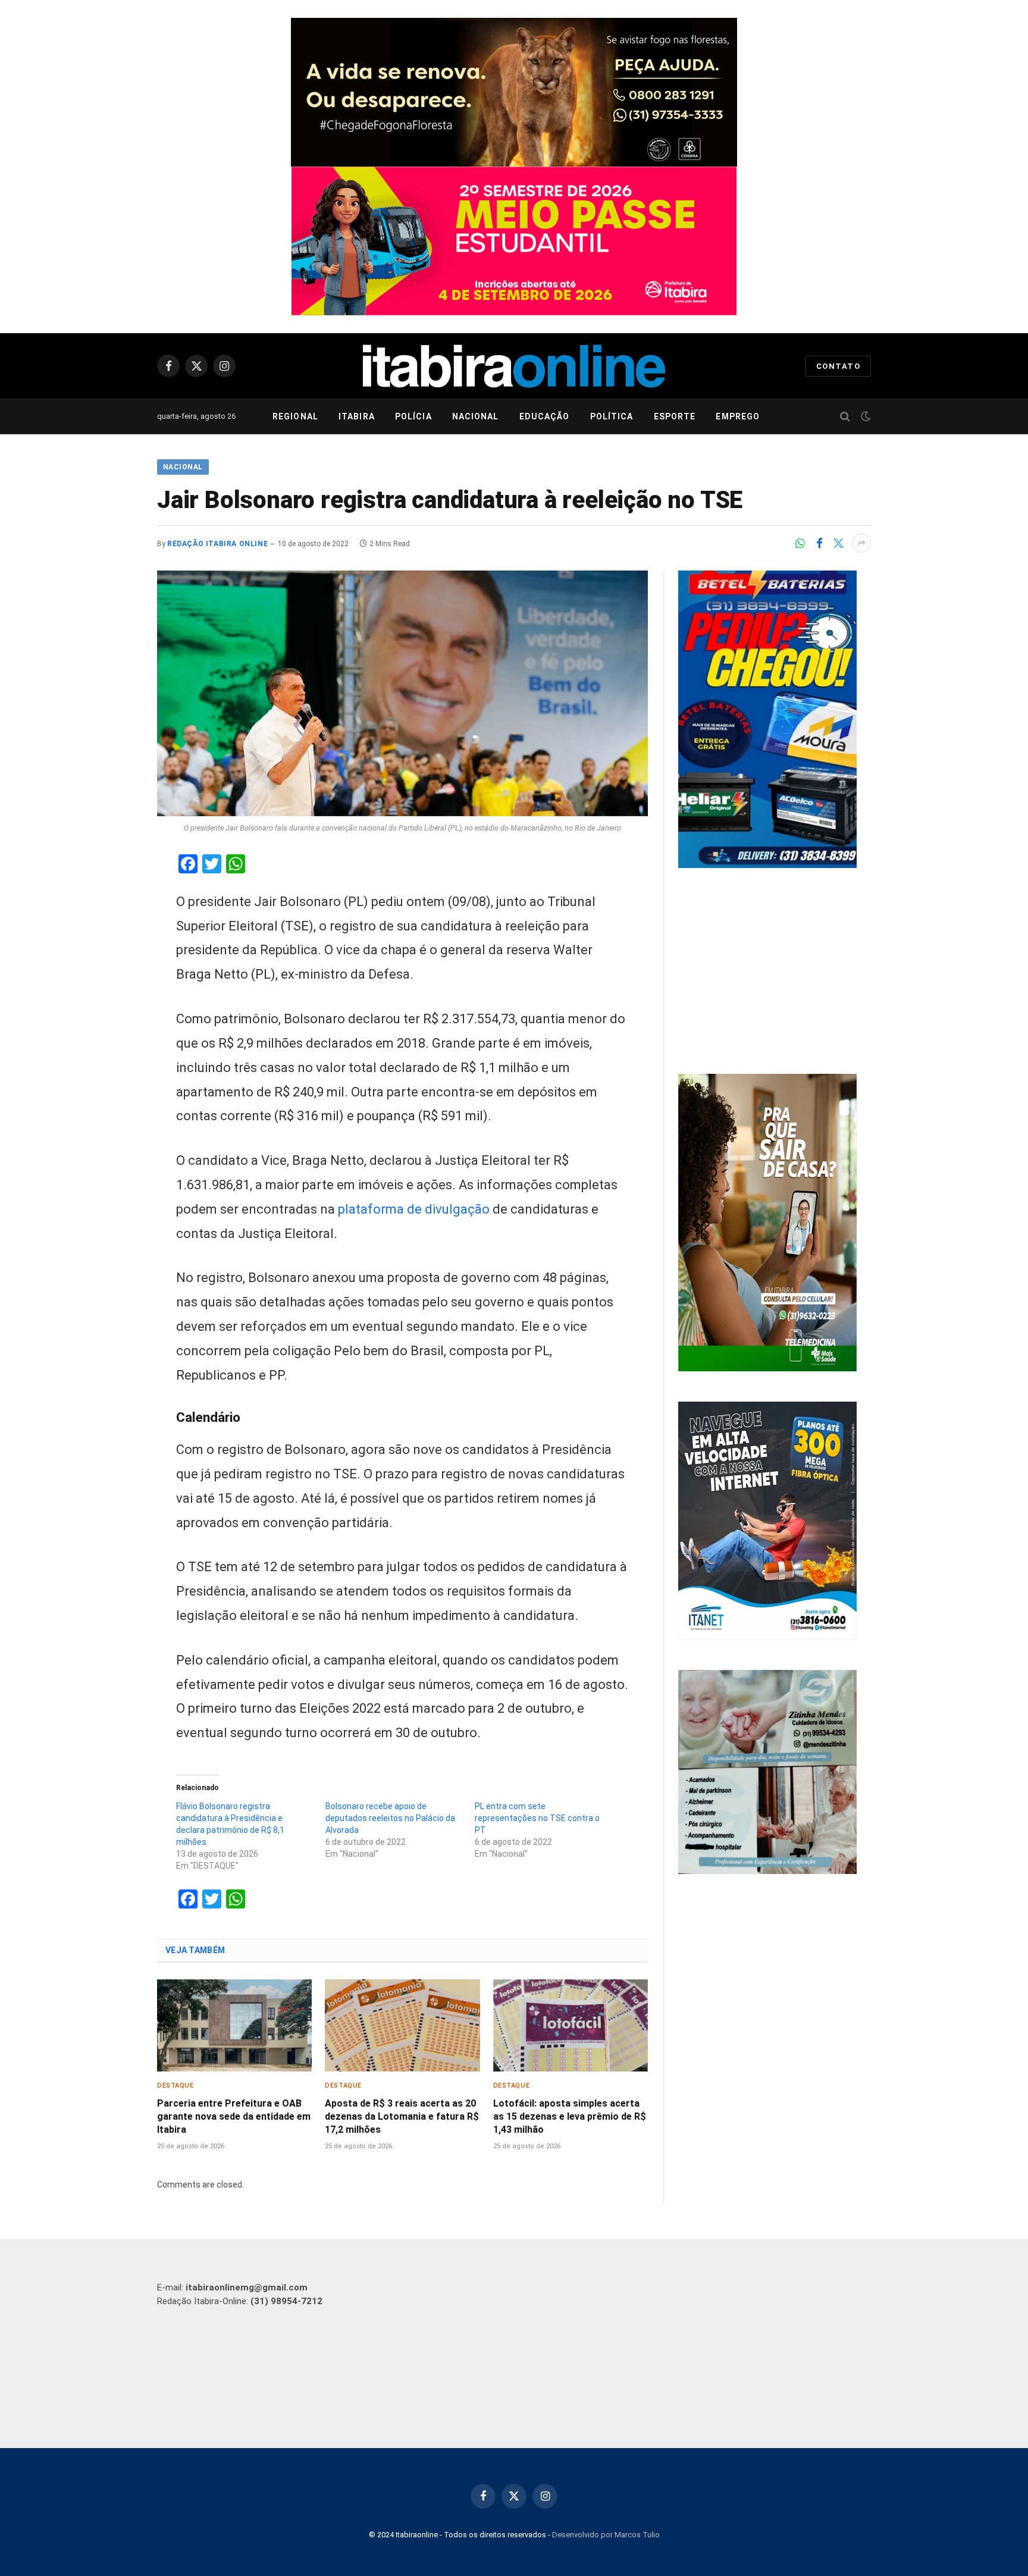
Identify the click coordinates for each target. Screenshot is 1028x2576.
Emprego (738, 416)
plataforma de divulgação (414, 1209)
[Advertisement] (775, 973)
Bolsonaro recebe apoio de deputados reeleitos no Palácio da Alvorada (390, 1818)
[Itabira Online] (514, 366)
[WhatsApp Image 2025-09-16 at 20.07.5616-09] (767, 1368)
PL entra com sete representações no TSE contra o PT (537, 1818)
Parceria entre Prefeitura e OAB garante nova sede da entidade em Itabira (234, 2116)
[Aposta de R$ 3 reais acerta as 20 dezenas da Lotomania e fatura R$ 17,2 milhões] (402, 2025)
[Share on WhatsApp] (800, 543)
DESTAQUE (175, 2085)
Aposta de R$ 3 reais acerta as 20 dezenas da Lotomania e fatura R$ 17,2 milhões (402, 2116)
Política (612, 416)
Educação (545, 416)
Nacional (476, 416)
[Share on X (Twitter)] (838, 543)
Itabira (357, 416)
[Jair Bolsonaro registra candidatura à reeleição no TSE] (402, 693)
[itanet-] (767, 1637)
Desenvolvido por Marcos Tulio (606, 2535)
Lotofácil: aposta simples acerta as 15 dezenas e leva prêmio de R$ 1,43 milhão (570, 2116)
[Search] (845, 417)
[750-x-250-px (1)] (514, 241)
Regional (295, 416)
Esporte (675, 416)
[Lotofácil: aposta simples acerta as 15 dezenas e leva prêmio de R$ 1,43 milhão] (571, 2025)
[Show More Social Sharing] (861, 543)
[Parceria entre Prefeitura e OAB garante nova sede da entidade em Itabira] (234, 2025)
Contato (838, 366)
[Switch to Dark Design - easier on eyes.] (864, 416)
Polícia (413, 416)
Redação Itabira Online (217, 544)
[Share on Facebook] (819, 543)
